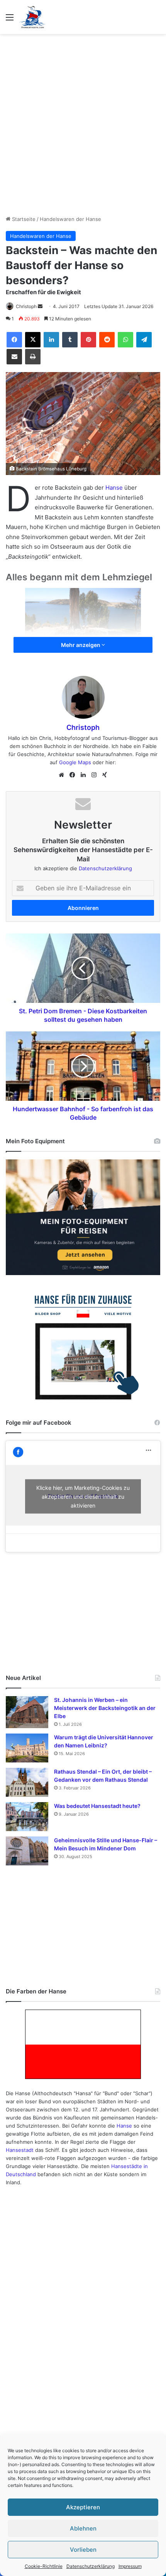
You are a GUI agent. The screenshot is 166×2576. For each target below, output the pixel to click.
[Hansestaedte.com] (32, 17)
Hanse (114, 488)
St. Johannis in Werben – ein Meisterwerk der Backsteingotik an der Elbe (105, 1708)
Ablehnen (83, 2528)
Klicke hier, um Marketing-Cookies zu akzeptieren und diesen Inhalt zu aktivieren (83, 1496)
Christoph (26, 306)
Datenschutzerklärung (91, 2566)
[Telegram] (144, 340)
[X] (33, 340)
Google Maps (75, 762)
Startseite (23, 219)
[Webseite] (61, 775)
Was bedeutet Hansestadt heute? (97, 1806)
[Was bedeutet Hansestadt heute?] (27, 1817)
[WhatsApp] (125, 340)
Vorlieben (83, 2550)
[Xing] (105, 775)
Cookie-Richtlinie (44, 2566)
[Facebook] (14, 340)
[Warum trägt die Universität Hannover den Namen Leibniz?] (27, 1748)
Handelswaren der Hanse (70, 219)
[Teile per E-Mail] (14, 357)
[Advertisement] (83, 125)
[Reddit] (107, 340)
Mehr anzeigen (81, 645)
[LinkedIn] (51, 340)
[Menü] (10, 20)
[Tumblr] (70, 340)
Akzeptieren (83, 2507)
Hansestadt (20, 2150)
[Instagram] (94, 775)
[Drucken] (33, 357)
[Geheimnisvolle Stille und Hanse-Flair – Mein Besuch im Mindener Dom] (27, 1851)
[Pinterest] (88, 340)
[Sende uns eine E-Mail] (40, 306)
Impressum (130, 2566)
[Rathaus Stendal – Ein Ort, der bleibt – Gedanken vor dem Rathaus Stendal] (27, 1782)
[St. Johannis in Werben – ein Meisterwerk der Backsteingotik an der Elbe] (27, 1712)
